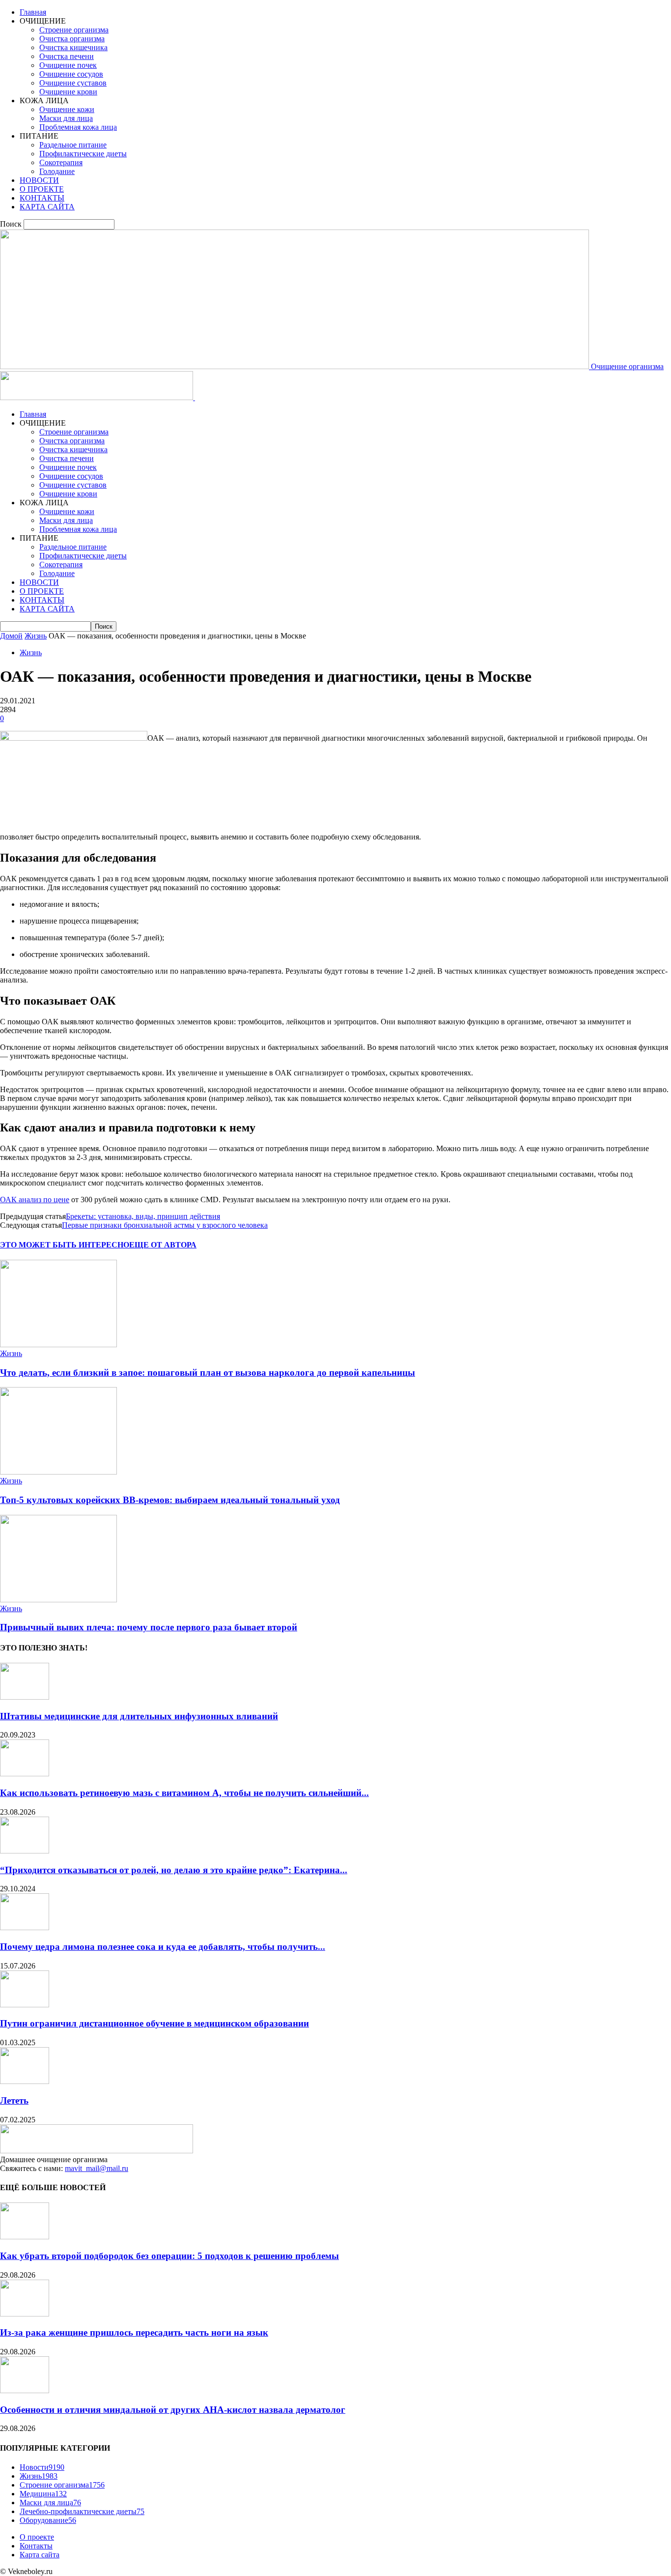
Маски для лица (66, 118)
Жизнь (36, 636)
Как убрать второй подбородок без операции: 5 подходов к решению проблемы (169, 2256)
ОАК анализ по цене (35, 1200)
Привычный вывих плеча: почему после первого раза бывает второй (149, 1627)
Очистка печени (67, 56)
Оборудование (48, 2520)
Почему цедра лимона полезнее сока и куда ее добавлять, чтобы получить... (163, 1947)
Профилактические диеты (83, 154)
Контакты (36, 2546)
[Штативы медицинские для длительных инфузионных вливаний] (25, 1697)
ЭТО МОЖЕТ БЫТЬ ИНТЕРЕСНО (65, 1245)
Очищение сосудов (71, 74)
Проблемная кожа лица (78, 127)
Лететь (14, 2100)
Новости (42, 2467)
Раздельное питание (73, 145)
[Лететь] (25, 2081)
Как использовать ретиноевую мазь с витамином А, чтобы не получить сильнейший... (184, 1793)
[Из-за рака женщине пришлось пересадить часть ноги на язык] (25, 2314)
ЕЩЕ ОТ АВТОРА (163, 1245)
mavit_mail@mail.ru (97, 2168)
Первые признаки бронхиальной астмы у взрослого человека (165, 1225)
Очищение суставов (73, 83)
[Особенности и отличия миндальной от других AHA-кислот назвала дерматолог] (25, 2390)
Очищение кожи (67, 109)
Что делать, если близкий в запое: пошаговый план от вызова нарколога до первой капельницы (208, 1373)
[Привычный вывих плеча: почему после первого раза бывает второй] (58, 1600)
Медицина (43, 2494)
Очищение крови (68, 92)
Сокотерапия (61, 162)
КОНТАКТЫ (42, 198)
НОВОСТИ (39, 180)
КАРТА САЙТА (47, 207)
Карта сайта (40, 2555)
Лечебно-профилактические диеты (82, 2511)
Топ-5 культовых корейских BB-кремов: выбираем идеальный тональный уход (170, 1500)
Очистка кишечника (73, 47)
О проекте (37, 2537)
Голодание (57, 171)
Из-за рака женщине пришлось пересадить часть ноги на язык (134, 2332)
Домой (11, 636)
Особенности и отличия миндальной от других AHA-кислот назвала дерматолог (173, 2410)
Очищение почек (68, 65)
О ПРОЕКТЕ (42, 189)
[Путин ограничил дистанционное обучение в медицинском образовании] (25, 2005)
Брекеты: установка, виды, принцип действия (143, 1216)
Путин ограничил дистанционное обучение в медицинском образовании (154, 2023)
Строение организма (74, 30)
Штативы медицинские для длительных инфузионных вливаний (139, 1716)
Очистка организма (72, 39)
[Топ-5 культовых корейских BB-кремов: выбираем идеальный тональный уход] (58, 1472)
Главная (33, 12)
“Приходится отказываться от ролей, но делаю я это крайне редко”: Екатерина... (174, 1870)
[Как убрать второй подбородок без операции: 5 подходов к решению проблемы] (25, 2237)
